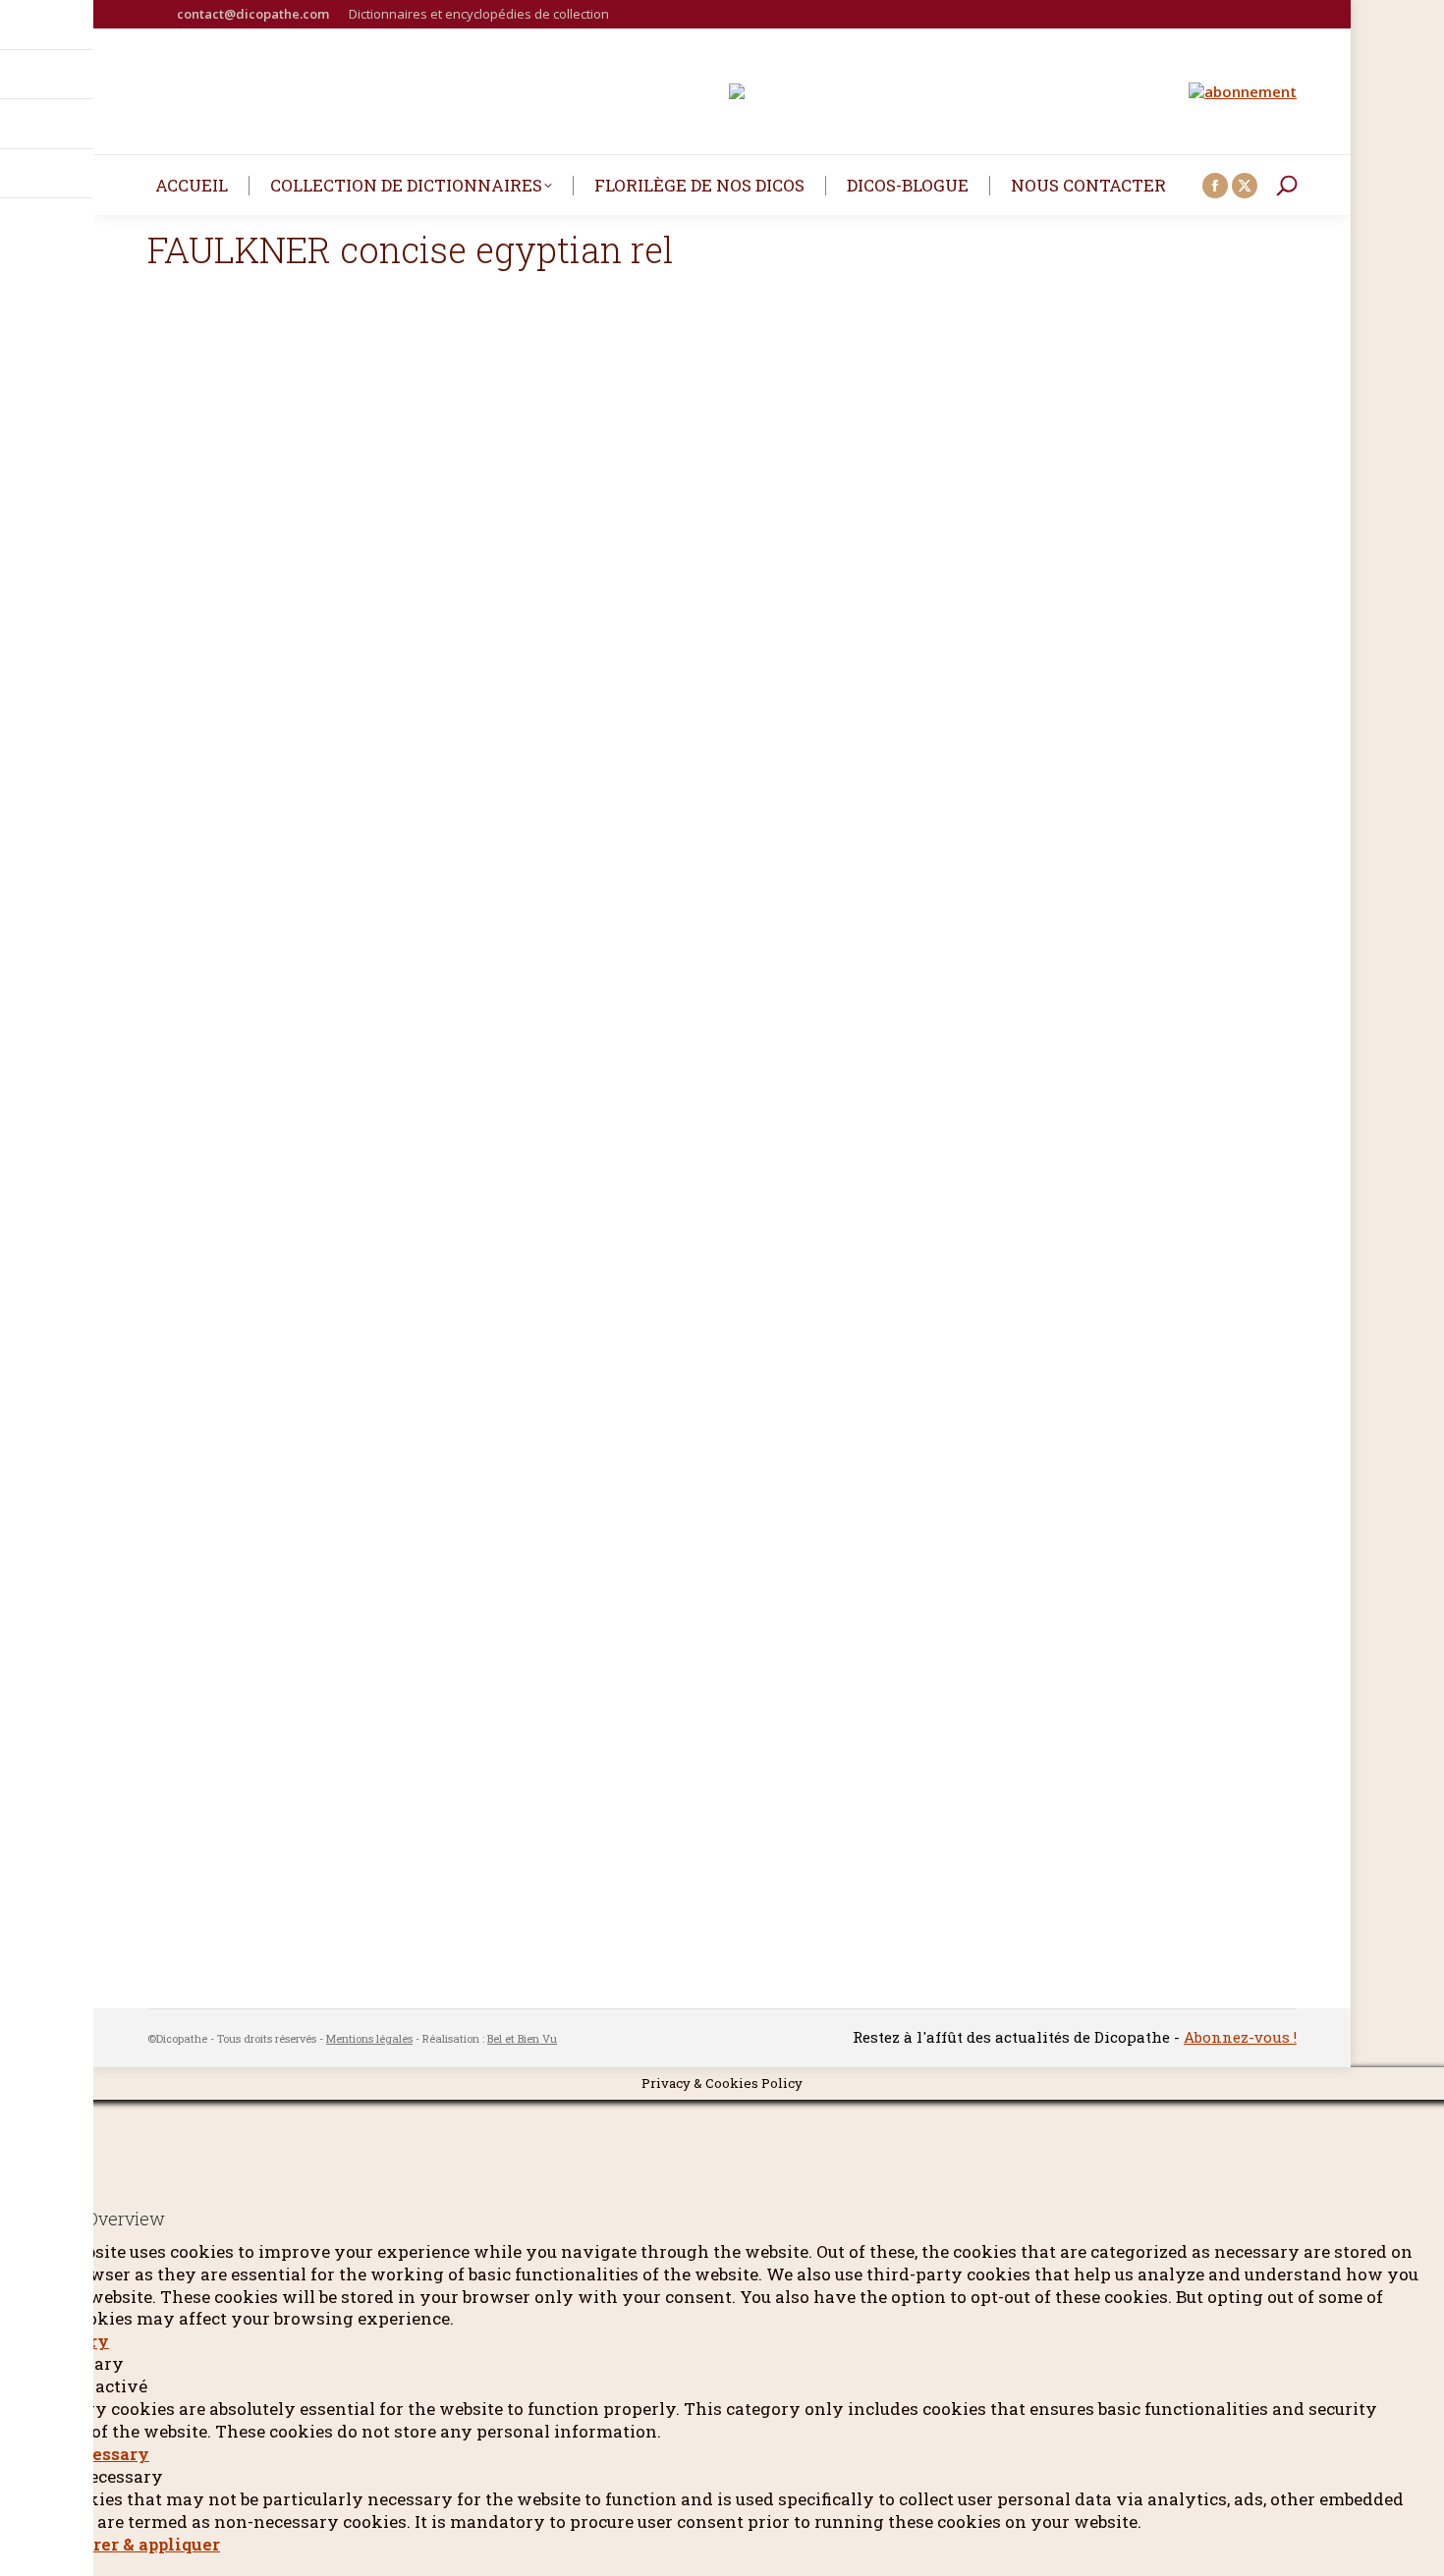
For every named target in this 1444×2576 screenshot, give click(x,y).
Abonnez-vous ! (1240, 2037)
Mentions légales (369, 2038)
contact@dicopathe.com (253, 14)
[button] (79, 29)
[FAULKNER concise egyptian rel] (722, 1161)
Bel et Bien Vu (522, 2038)
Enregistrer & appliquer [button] (120, 2544)
